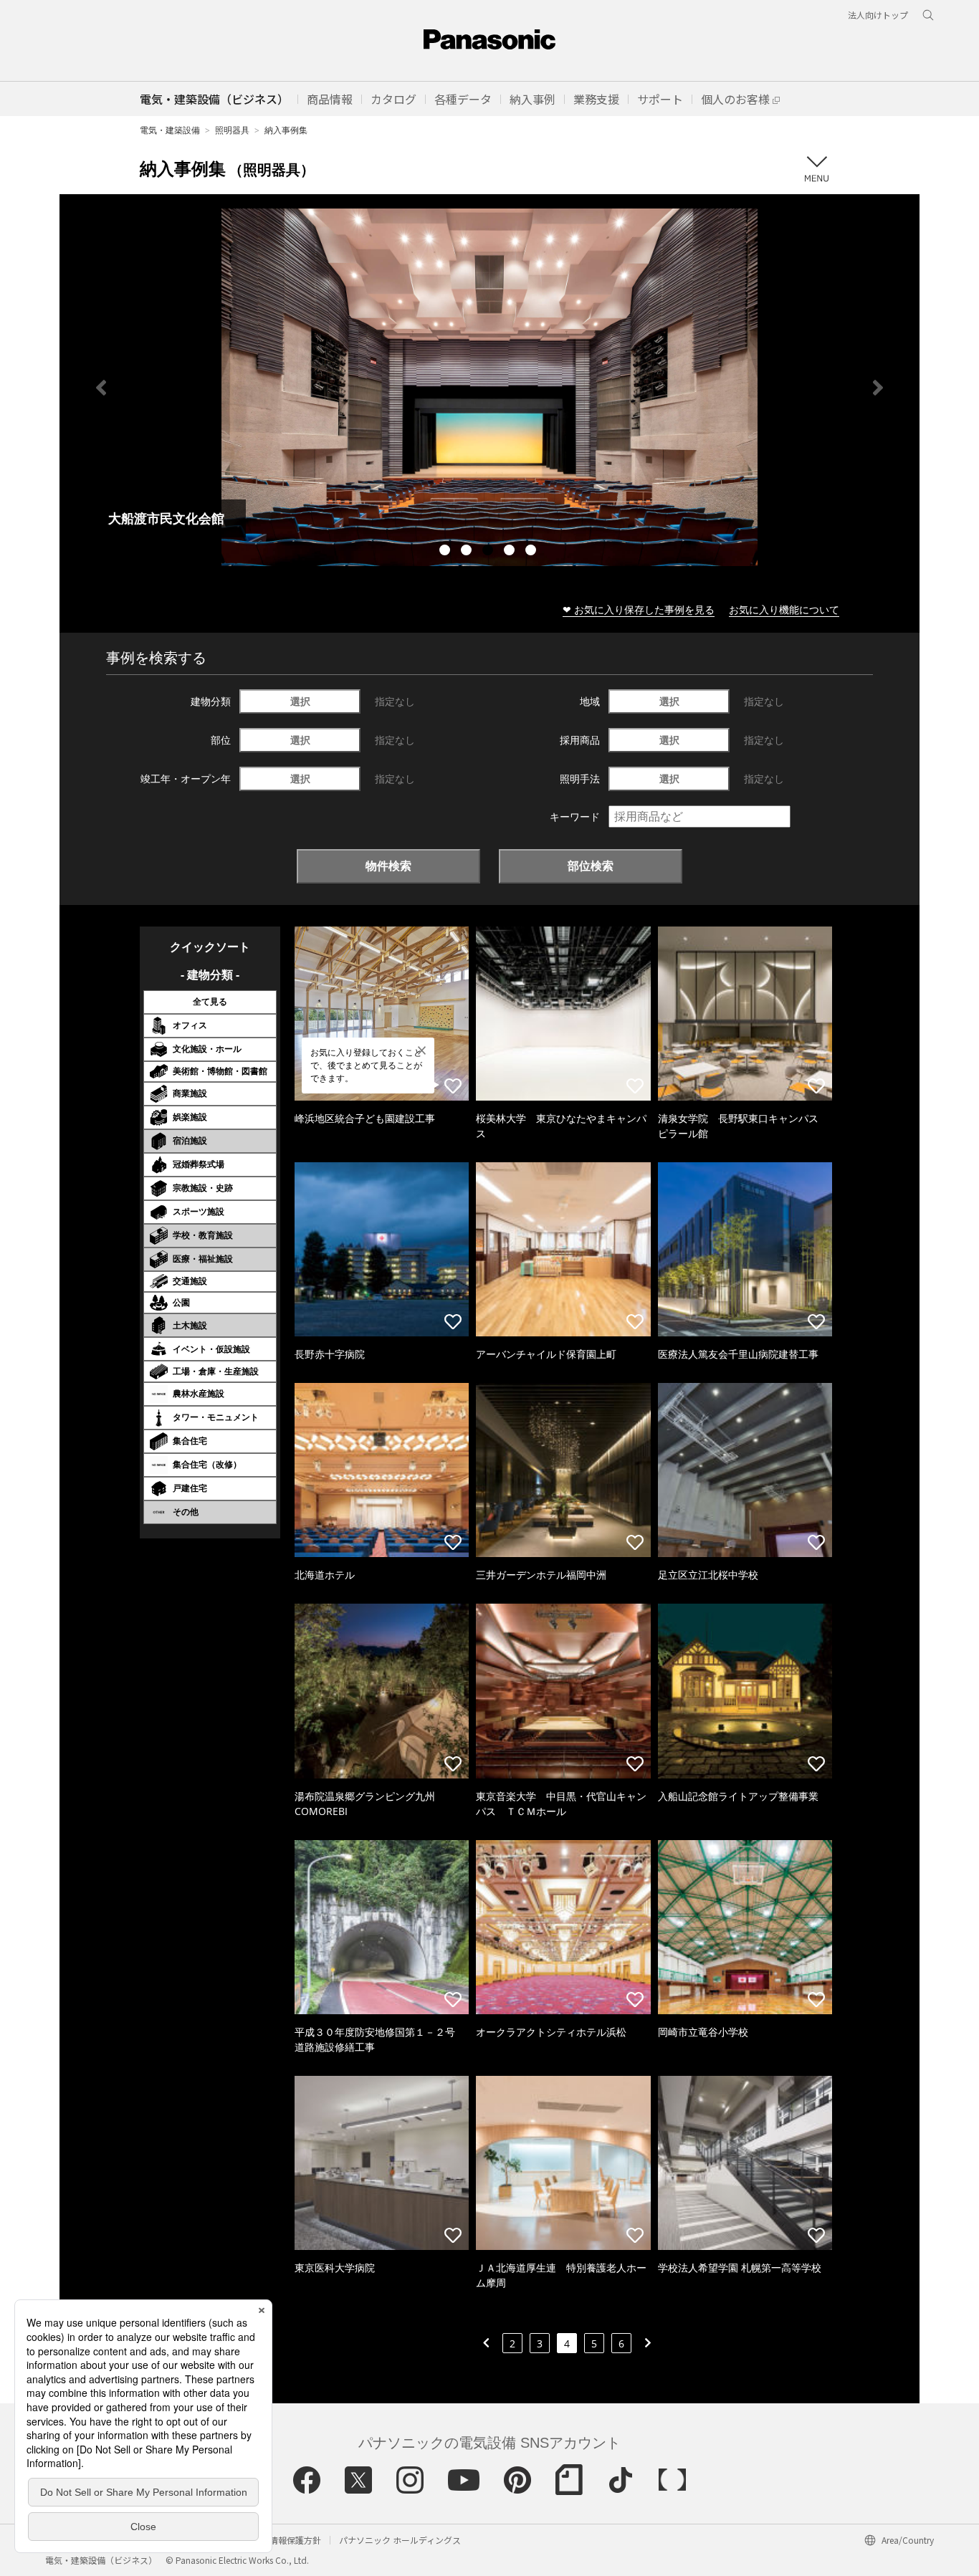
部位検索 (591, 866)
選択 (300, 701)
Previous (101, 388)
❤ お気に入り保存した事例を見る (639, 609)
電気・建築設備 (170, 130)
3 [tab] (489, 552)
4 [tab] (511, 552)
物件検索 (388, 866)
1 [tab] (446, 552)
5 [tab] (533, 552)
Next (878, 388)
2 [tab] (468, 552)
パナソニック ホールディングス (400, 2540)
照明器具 (232, 130)
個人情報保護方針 (287, 2540)
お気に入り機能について (784, 609)
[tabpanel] (489, 387)
